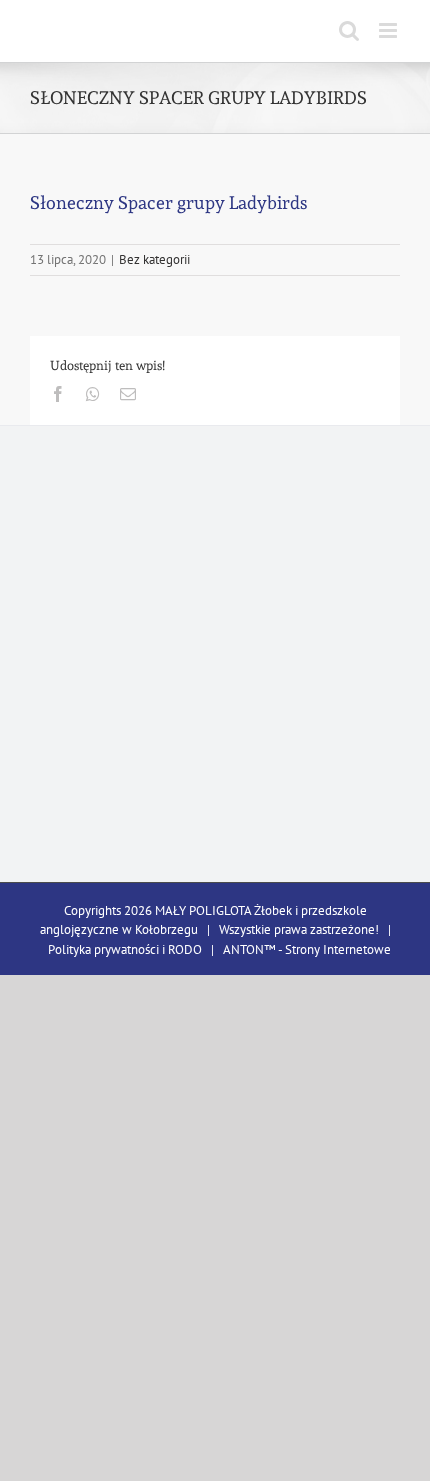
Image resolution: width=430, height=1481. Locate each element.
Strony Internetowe (338, 949)
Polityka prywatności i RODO (125, 949)
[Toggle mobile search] (349, 30)
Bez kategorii (154, 259)
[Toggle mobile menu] (389, 30)
